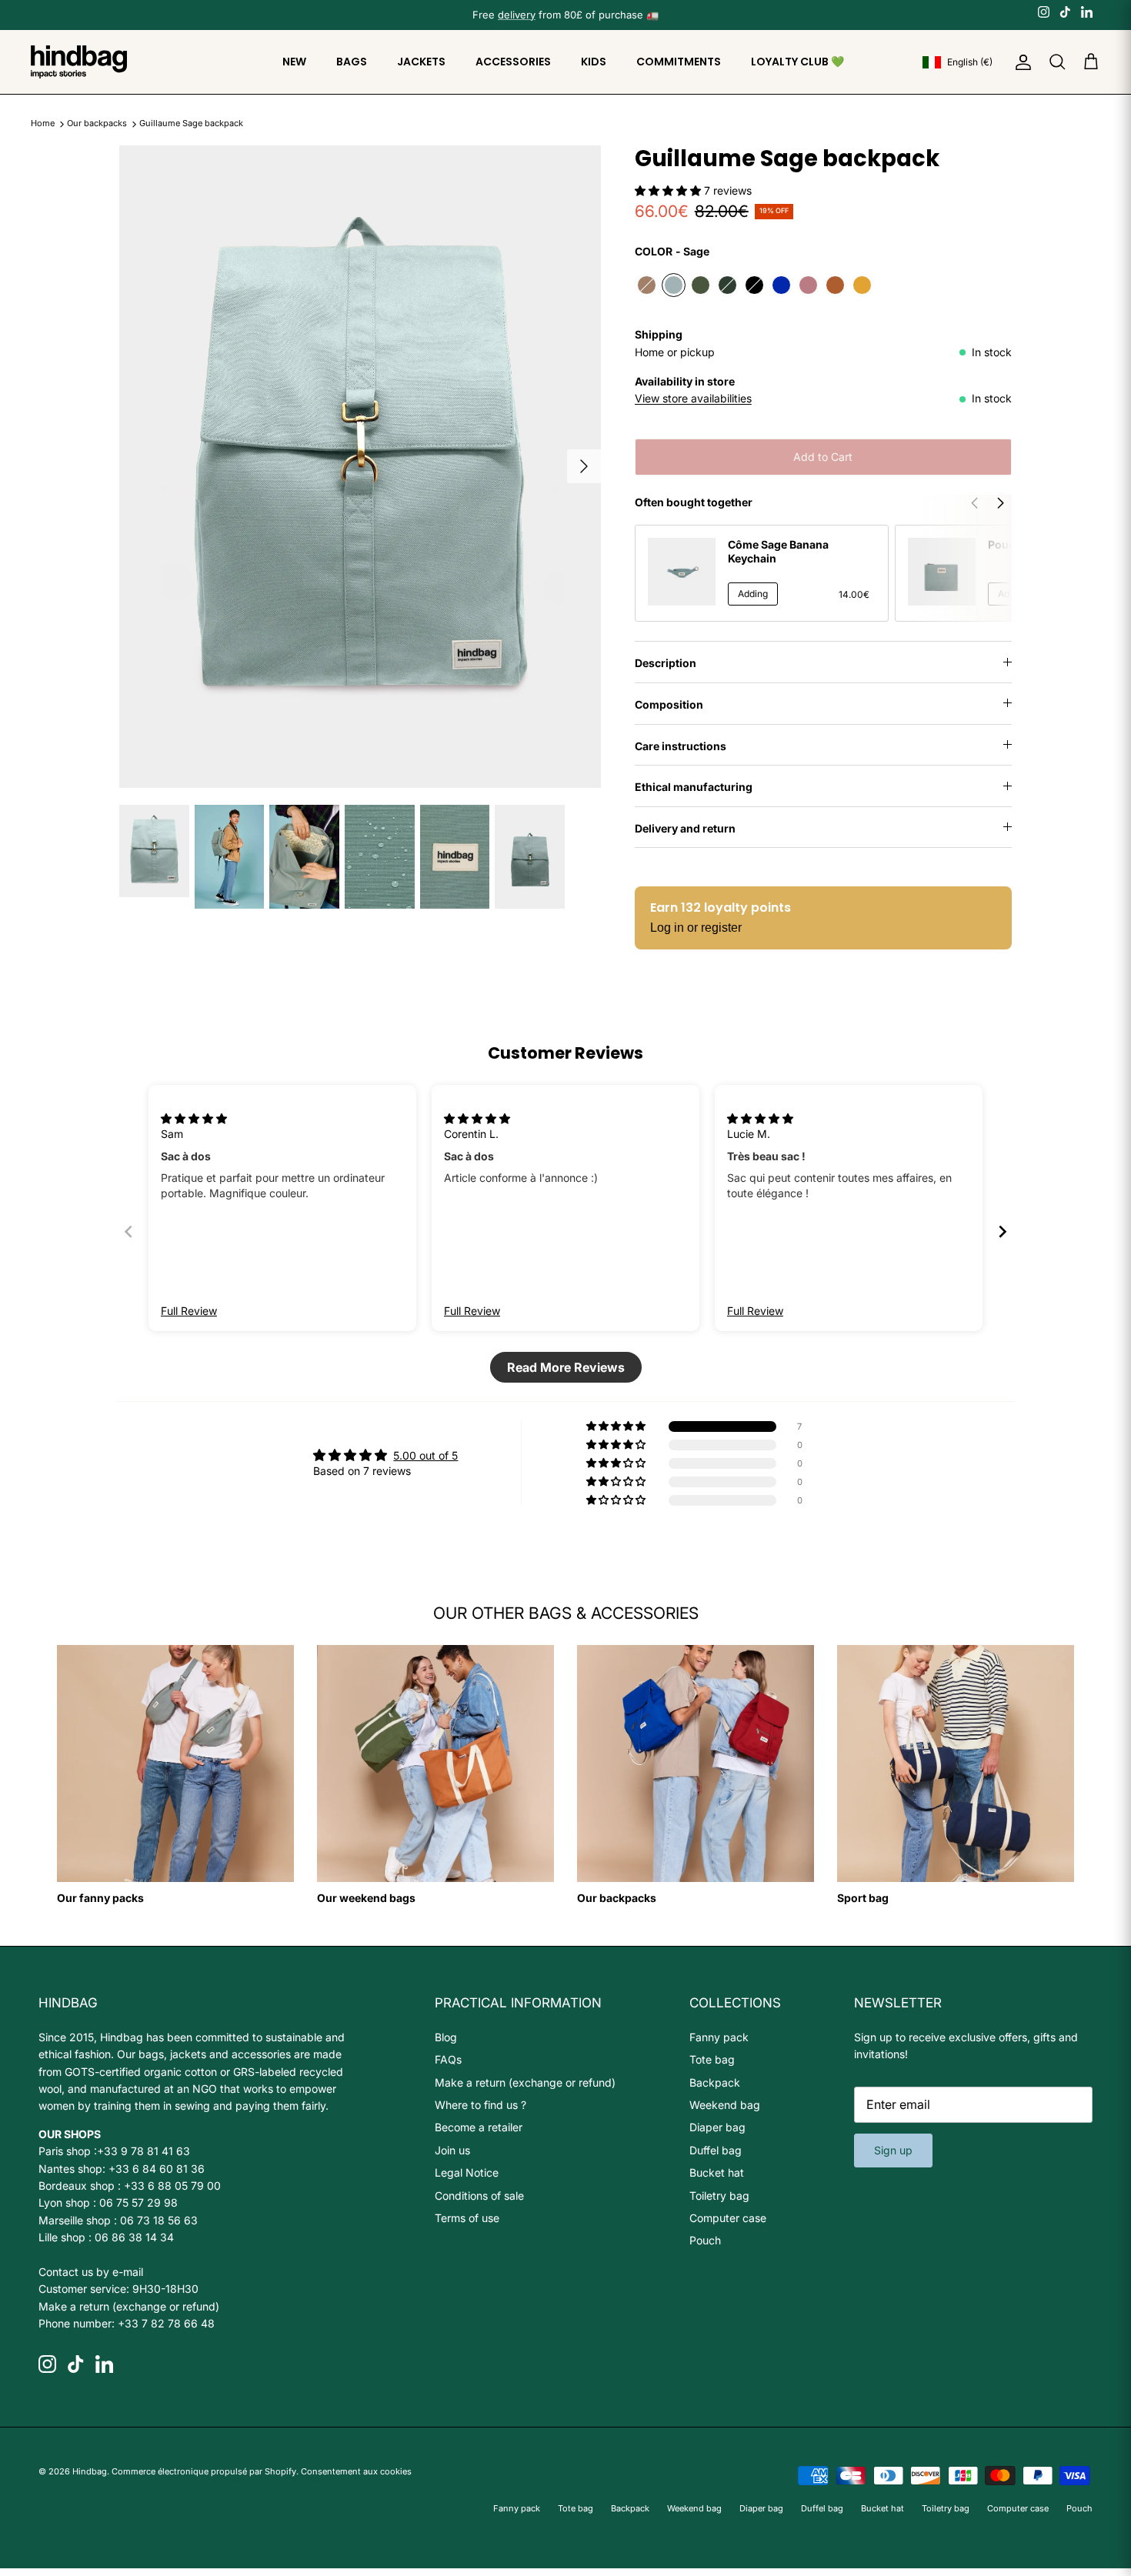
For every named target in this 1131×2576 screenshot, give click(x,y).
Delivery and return (685, 828)
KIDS (594, 62)
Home (43, 124)
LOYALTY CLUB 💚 (797, 62)
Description (666, 663)
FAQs (448, 2059)
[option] (360, 467)
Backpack (715, 2082)
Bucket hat (717, 2172)
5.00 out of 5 (425, 1455)
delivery (517, 15)
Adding (753, 594)
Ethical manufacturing (694, 787)
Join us (452, 2150)
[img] (194, 1118)
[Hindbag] (79, 62)
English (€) (970, 62)
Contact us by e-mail (91, 2272)
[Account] (1020, 62)
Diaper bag (717, 2127)
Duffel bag (716, 2150)
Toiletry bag (719, 2196)
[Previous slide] (128, 1231)
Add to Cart (823, 457)
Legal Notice (467, 2172)
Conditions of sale (479, 2196)
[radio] (647, 285)
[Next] (584, 466)
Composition (669, 704)
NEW (294, 62)
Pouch (705, 2240)
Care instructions (681, 746)
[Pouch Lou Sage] (942, 572)
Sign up (893, 2150)
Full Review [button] (189, 1311)
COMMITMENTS (679, 62)
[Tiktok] (1065, 12)
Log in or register (696, 928)
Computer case (728, 2218)
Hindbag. (91, 2471)
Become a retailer (479, 2127)
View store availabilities (693, 398)
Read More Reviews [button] (566, 1367)
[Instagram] (1044, 12)
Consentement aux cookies (356, 2471)
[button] (669, 190)
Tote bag (712, 2059)
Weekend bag (725, 2105)
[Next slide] (1003, 1231)
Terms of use (467, 2218)
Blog (446, 2037)
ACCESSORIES (513, 62)
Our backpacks (98, 124)
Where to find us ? (480, 2105)
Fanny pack (719, 2037)
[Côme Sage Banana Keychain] (682, 572)
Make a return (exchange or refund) (129, 2306)
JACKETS (421, 62)
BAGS (352, 62)
